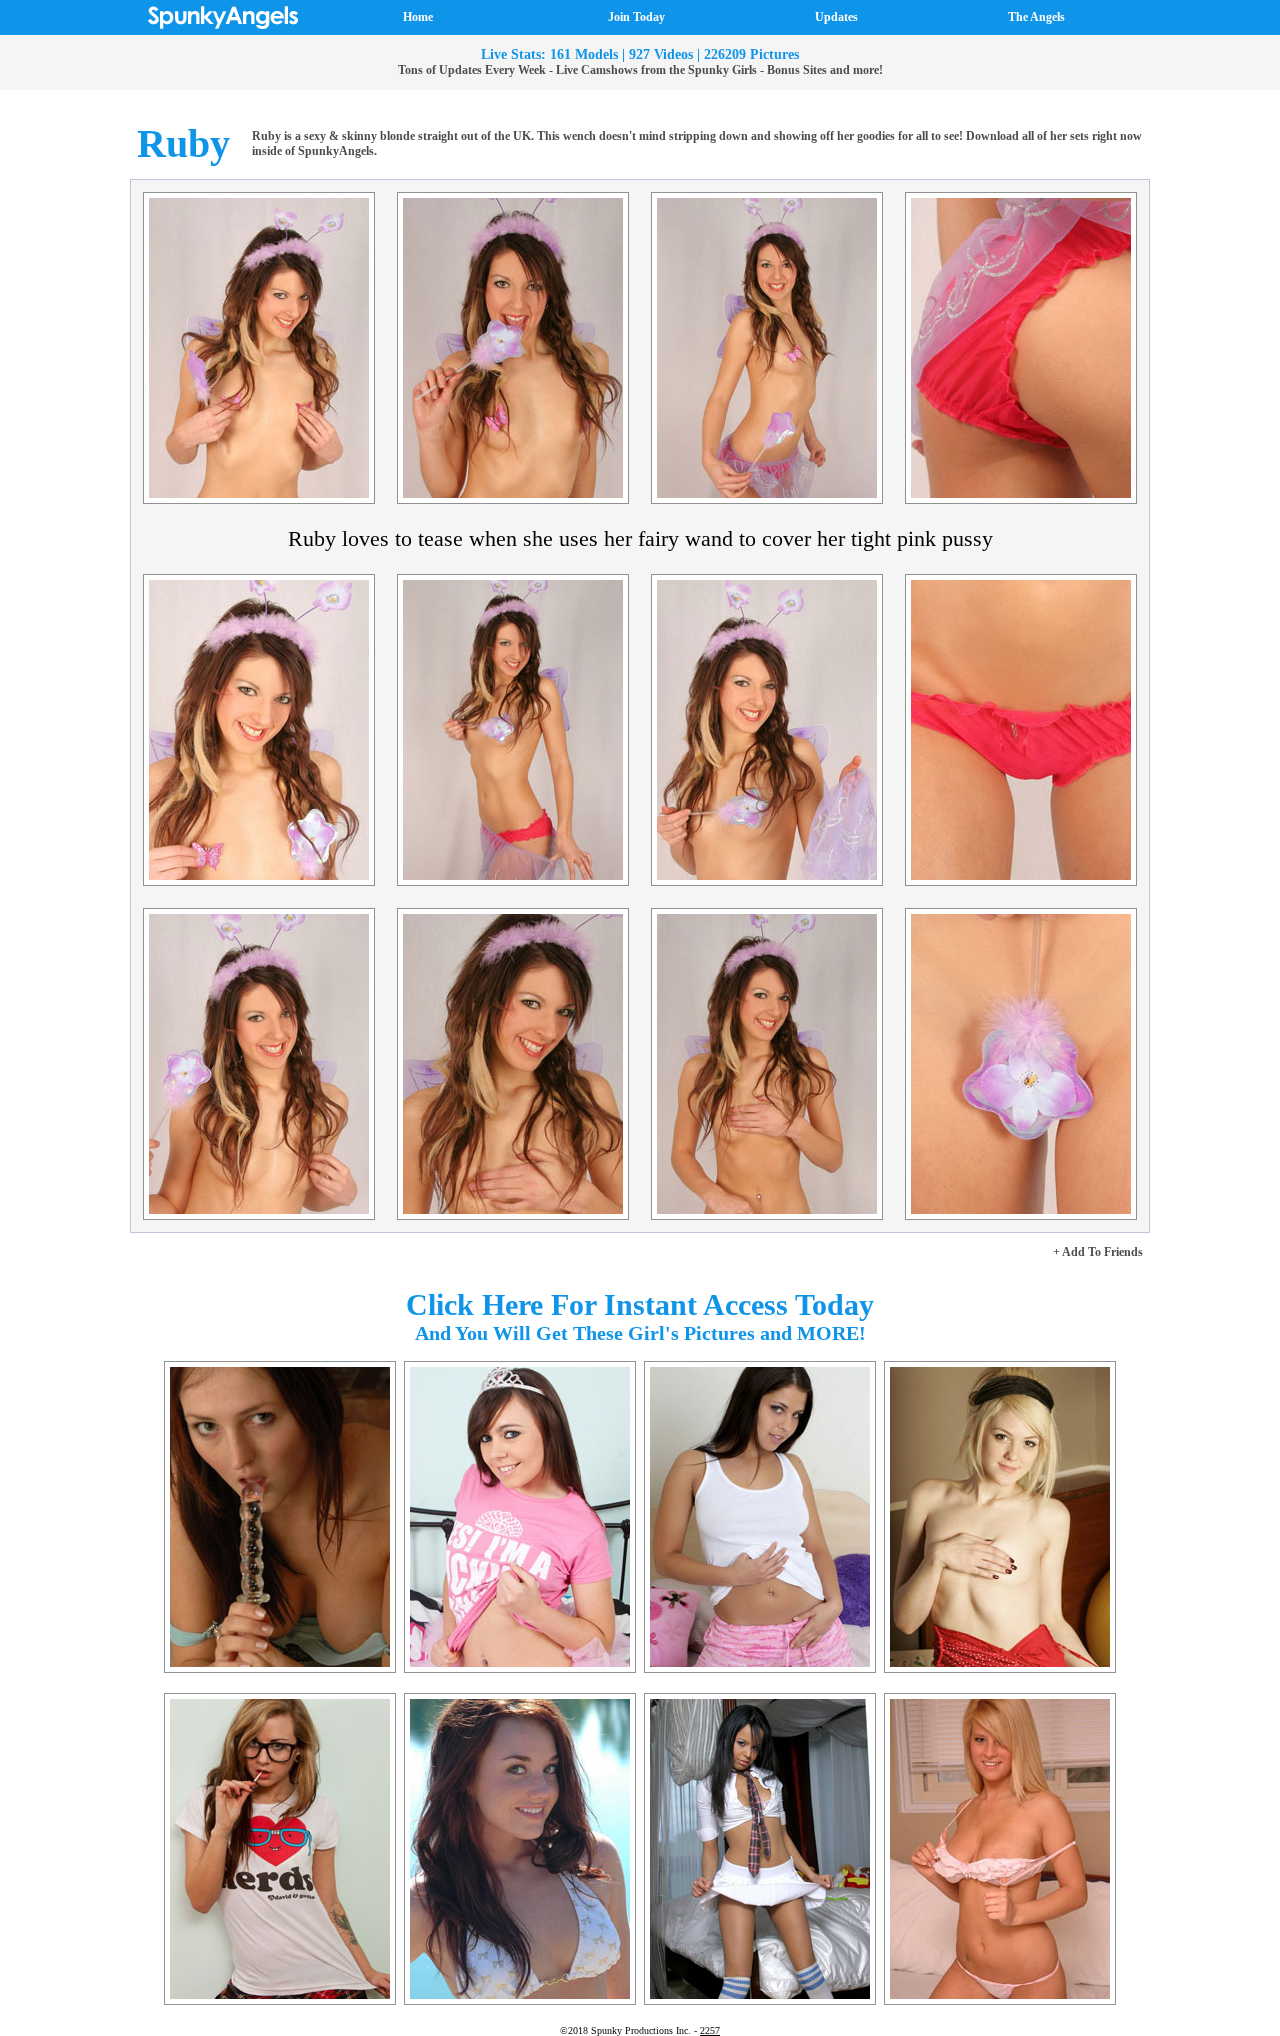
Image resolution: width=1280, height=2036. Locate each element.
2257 (710, 2030)
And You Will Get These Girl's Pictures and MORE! (640, 1333)
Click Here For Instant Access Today (640, 1304)
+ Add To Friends (1098, 1252)
